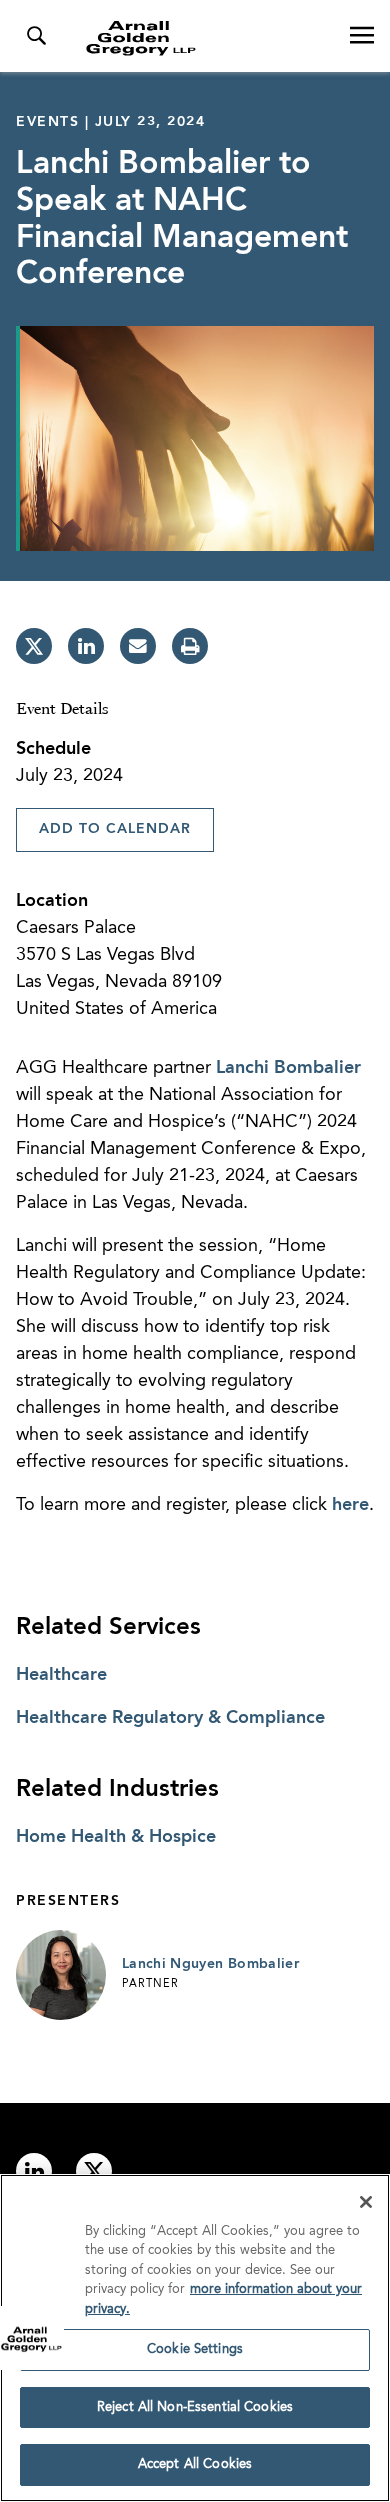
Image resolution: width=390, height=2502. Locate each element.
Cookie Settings (195, 2349)
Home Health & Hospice (116, 1837)
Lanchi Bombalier (288, 1068)
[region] (195, 2338)
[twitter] (34, 646)
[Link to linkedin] (34, 2171)
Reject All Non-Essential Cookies (195, 2407)
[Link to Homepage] (203, 38)
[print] (190, 646)
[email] (138, 646)
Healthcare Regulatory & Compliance (170, 1718)
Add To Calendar (115, 829)
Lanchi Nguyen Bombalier (210, 1964)
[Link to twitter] (94, 2171)
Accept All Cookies (195, 2464)
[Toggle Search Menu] (36, 36)
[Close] (366, 2202)
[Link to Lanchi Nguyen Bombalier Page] (61, 1975)
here (350, 1505)
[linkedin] (86, 646)
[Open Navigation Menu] (362, 36)
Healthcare (61, 1675)
